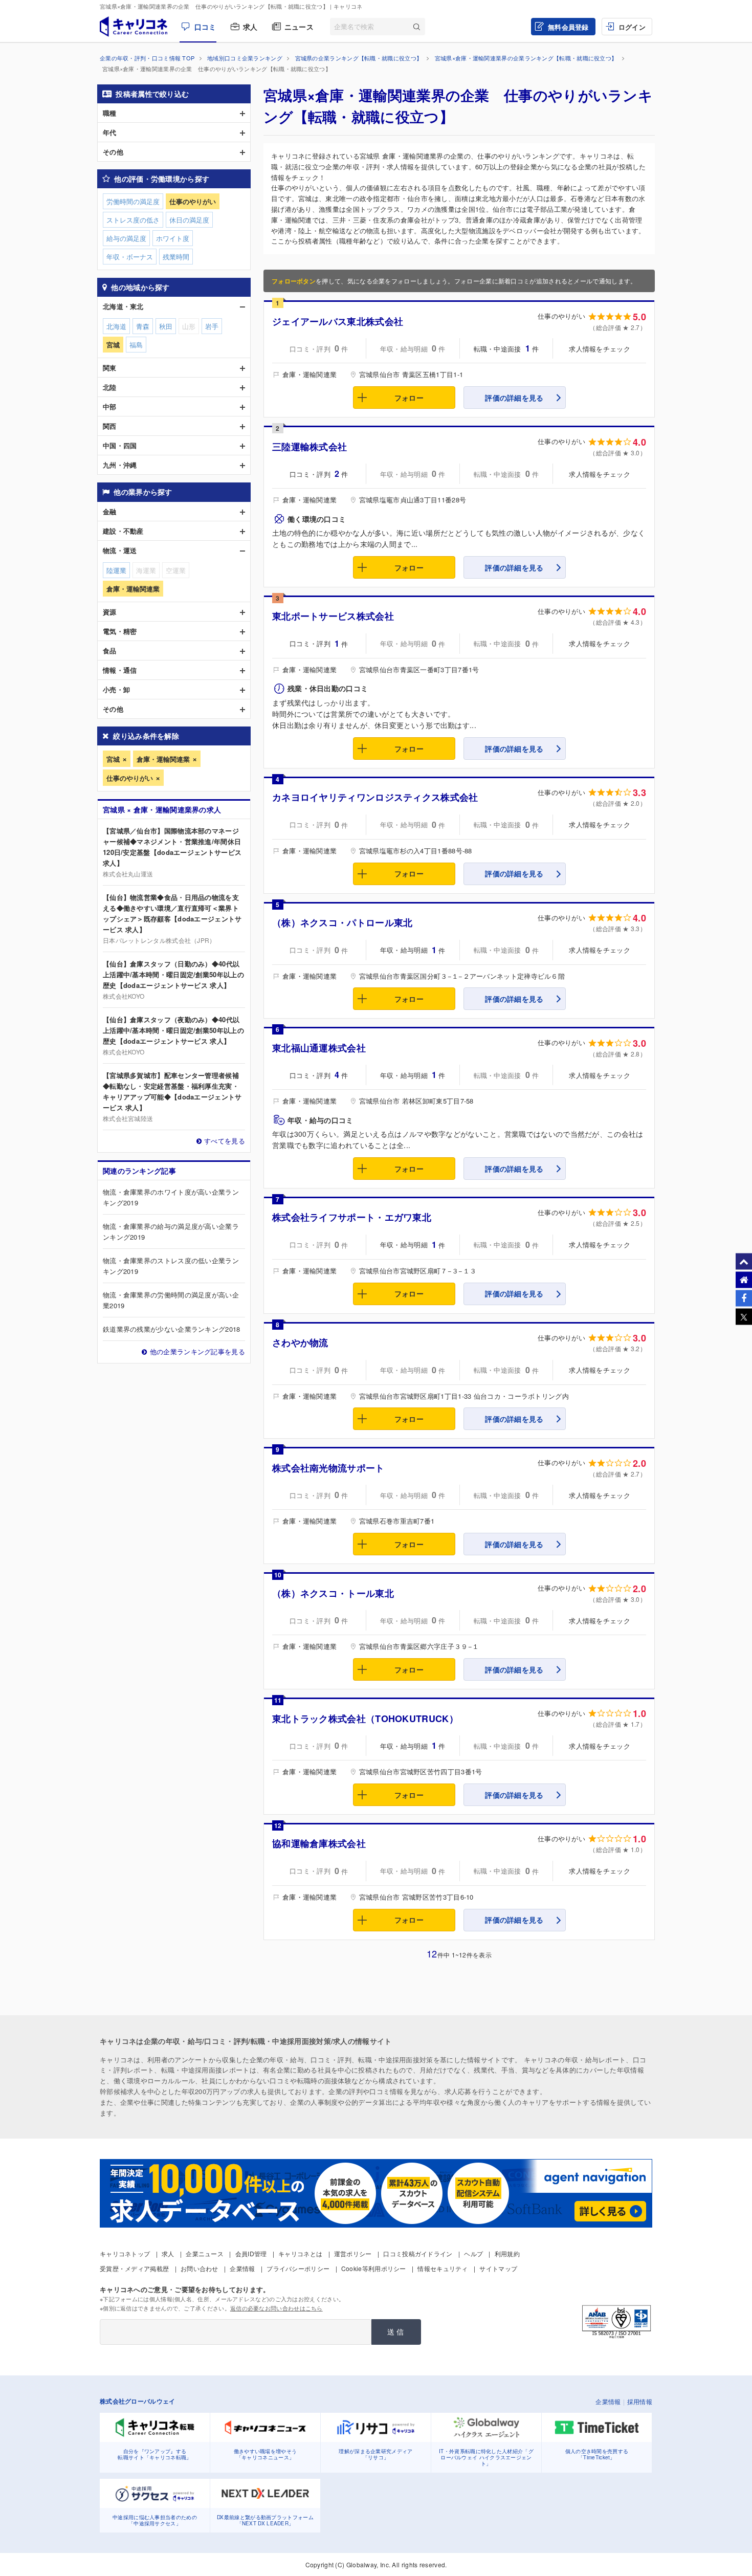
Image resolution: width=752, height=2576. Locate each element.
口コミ (205, 27)
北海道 (116, 326)
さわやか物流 (300, 1342)
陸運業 (116, 570)
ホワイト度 (173, 238)
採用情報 (640, 2401)
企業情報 (242, 2268)
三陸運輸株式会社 (309, 447)
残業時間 (176, 257)
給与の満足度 (126, 238)
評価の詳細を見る (514, 398)
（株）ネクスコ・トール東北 (333, 1593)
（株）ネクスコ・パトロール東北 (342, 922)
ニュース (299, 27)
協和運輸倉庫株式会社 (319, 1843)
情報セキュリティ (443, 2268)
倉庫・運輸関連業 (163, 759)
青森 (143, 326)
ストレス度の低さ (133, 220)
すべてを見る (225, 1141)
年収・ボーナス (130, 257)
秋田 (166, 326)
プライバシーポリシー (298, 2268)
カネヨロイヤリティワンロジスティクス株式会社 (375, 797)
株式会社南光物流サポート (328, 1468)
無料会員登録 (568, 27)
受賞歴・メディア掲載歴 (134, 2268)
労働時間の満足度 (133, 201)
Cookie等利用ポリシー (374, 2268)
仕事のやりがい (130, 778)
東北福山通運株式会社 (319, 1048)
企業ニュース (205, 2253)
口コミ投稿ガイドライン (418, 2253)
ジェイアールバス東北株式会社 (338, 321)
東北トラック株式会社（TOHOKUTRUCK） (365, 1719)
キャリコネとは (300, 2253)
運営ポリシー (353, 2253)
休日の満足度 (189, 220)
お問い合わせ (200, 2268)
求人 (250, 27)
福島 (136, 345)
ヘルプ (473, 2253)
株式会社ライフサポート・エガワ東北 (352, 1217)
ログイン (632, 27)
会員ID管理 (251, 2253)
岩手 (212, 326)
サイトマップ (498, 2268)
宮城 (113, 759)
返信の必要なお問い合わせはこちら (277, 2308)
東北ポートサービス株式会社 (333, 616)
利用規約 (507, 2253)
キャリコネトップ (125, 2253)
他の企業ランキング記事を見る (197, 1351)
